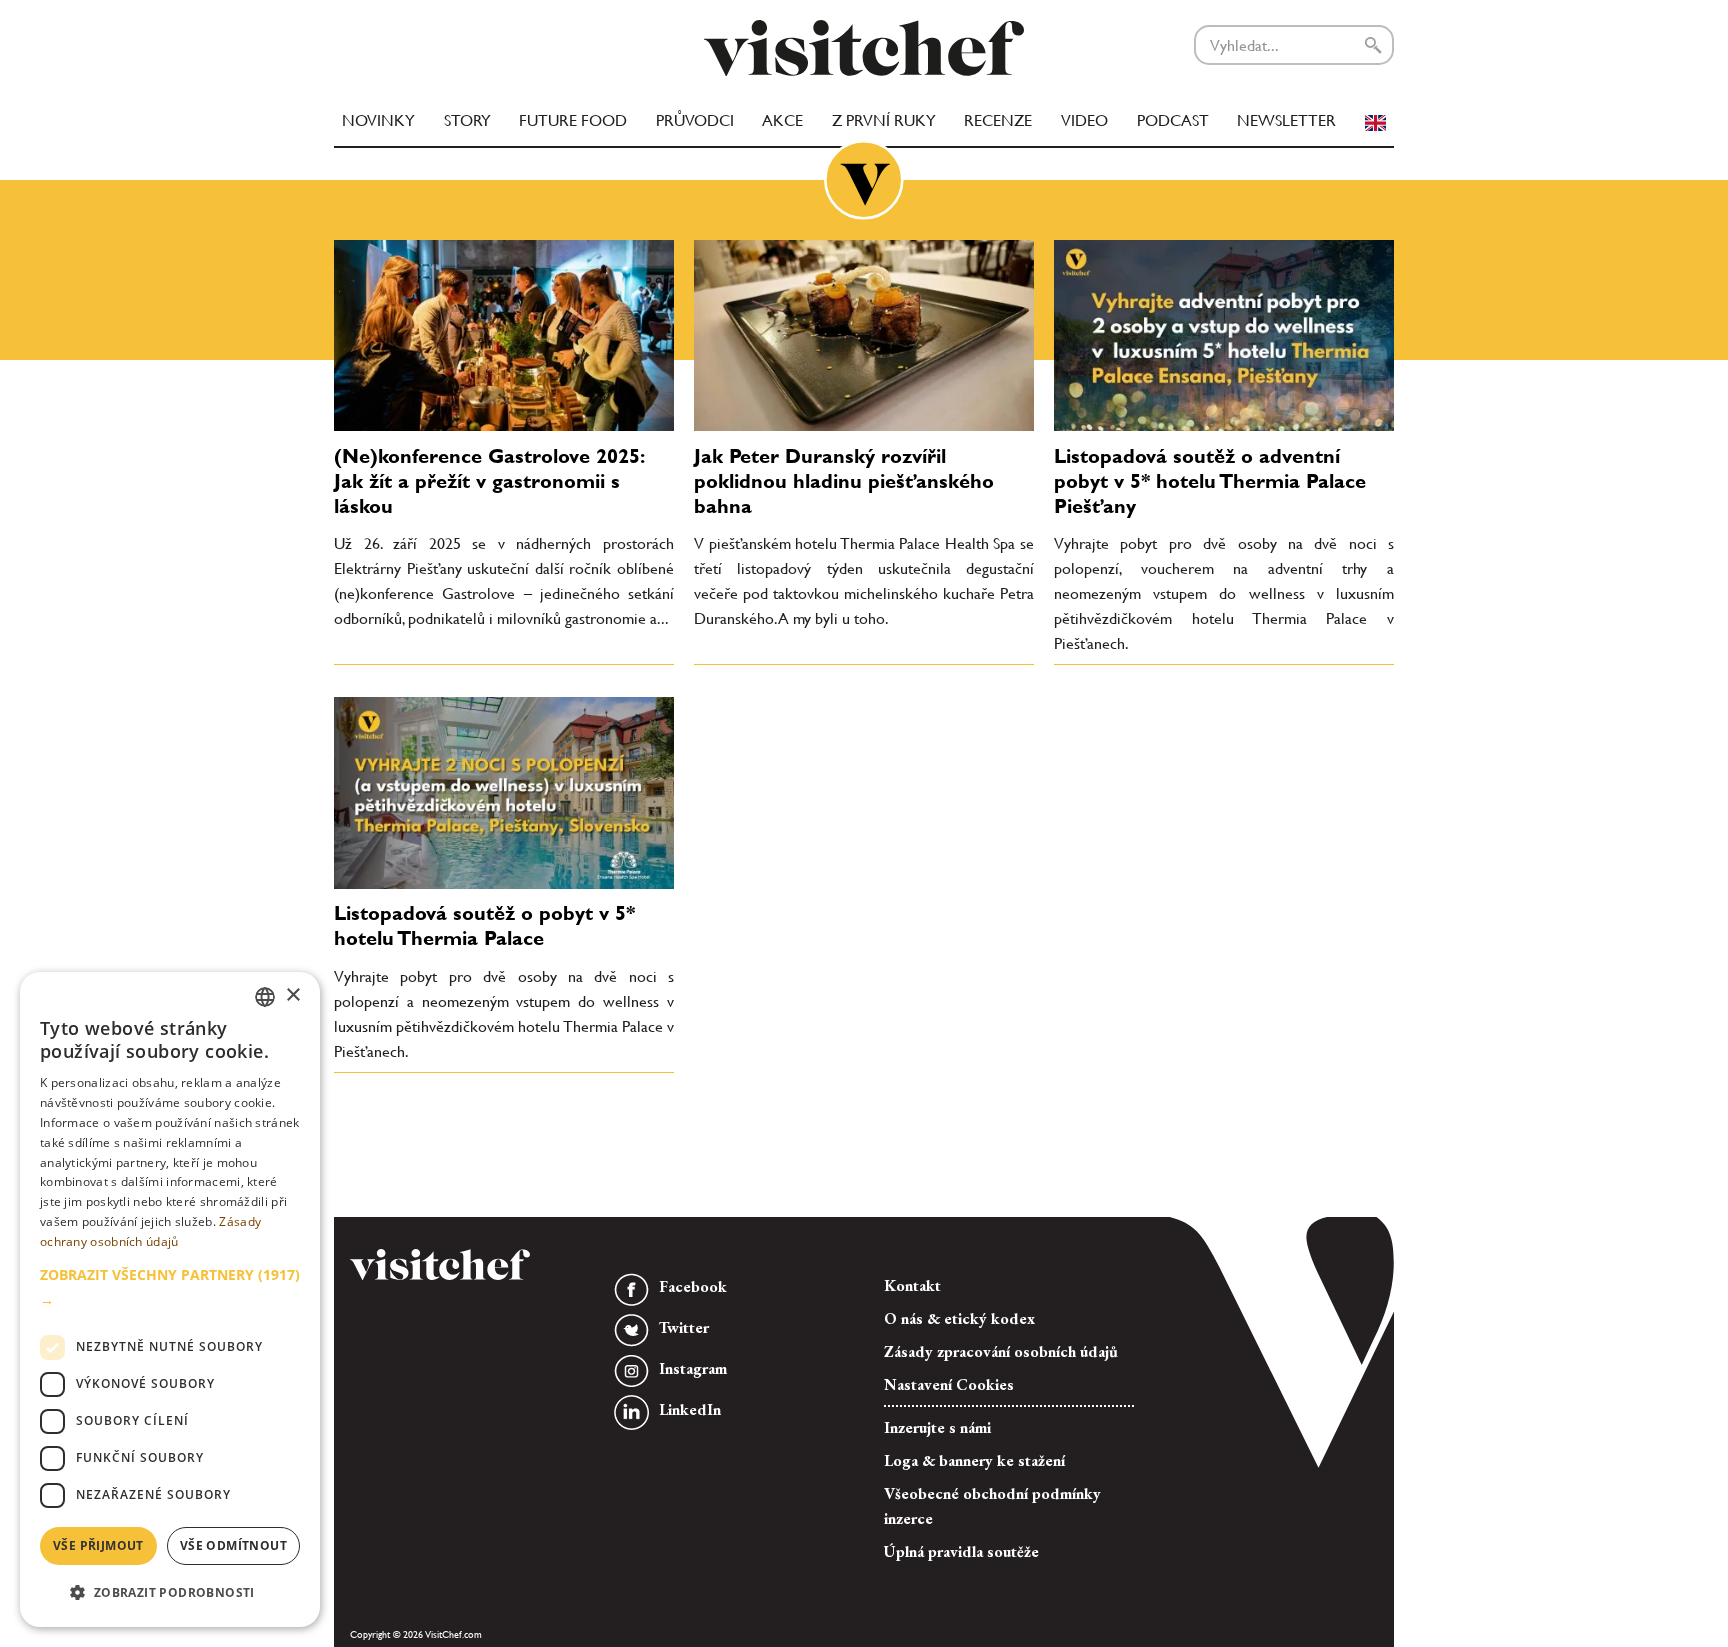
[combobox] (265, 997)
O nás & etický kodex (959, 1318)
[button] (170, 1287)
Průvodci (695, 120)
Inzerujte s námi (937, 1427)
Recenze (998, 120)
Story (467, 120)
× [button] (292, 995)
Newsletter (1286, 120)
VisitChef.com (864, 48)
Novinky (378, 120)
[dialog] (170, 1299)
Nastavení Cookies (949, 1384)
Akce (782, 120)
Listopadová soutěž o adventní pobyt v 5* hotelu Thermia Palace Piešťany (1210, 481)
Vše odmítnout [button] (233, 1545)
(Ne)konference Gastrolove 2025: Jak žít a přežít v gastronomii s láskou (488, 481)
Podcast (1173, 120)
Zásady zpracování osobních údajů (1001, 1351)
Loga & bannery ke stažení (974, 1460)
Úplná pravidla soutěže (961, 1551)
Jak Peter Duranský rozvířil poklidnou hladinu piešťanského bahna (844, 481)
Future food (573, 120)
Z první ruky (884, 120)
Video (1084, 120)
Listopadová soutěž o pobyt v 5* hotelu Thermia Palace (484, 925)
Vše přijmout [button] (98, 1545)
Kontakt (912, 1285)
